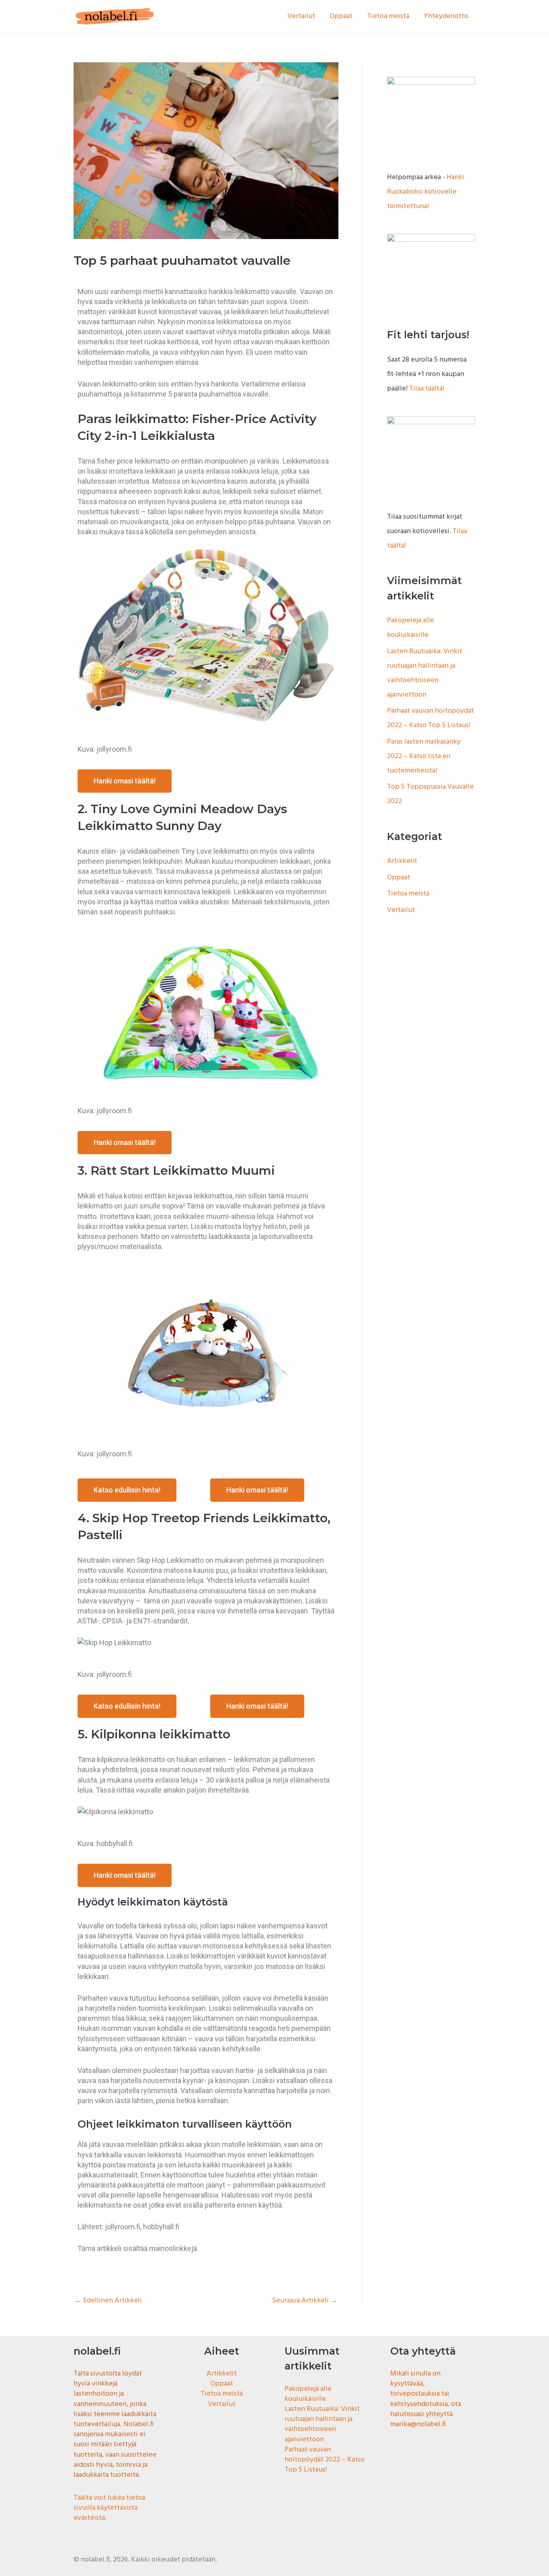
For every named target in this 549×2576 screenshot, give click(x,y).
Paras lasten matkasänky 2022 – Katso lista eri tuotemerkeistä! (424, 756)
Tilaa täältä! (427, 389)
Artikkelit (402, 861)
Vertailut (301, 16)
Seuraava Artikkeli (305, 2301)
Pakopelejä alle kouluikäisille (308, 2394)
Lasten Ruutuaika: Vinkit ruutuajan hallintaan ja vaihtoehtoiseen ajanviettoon (322, 2424)
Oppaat (341, 16)
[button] (125, 781)
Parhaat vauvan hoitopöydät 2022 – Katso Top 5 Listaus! (325, 2460)
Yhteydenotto (446, 16)
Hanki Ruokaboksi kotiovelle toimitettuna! (426, 192)
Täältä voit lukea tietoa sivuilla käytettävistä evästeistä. (109, 2508)
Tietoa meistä (388, 16)
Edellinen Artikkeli (108, 2301)
